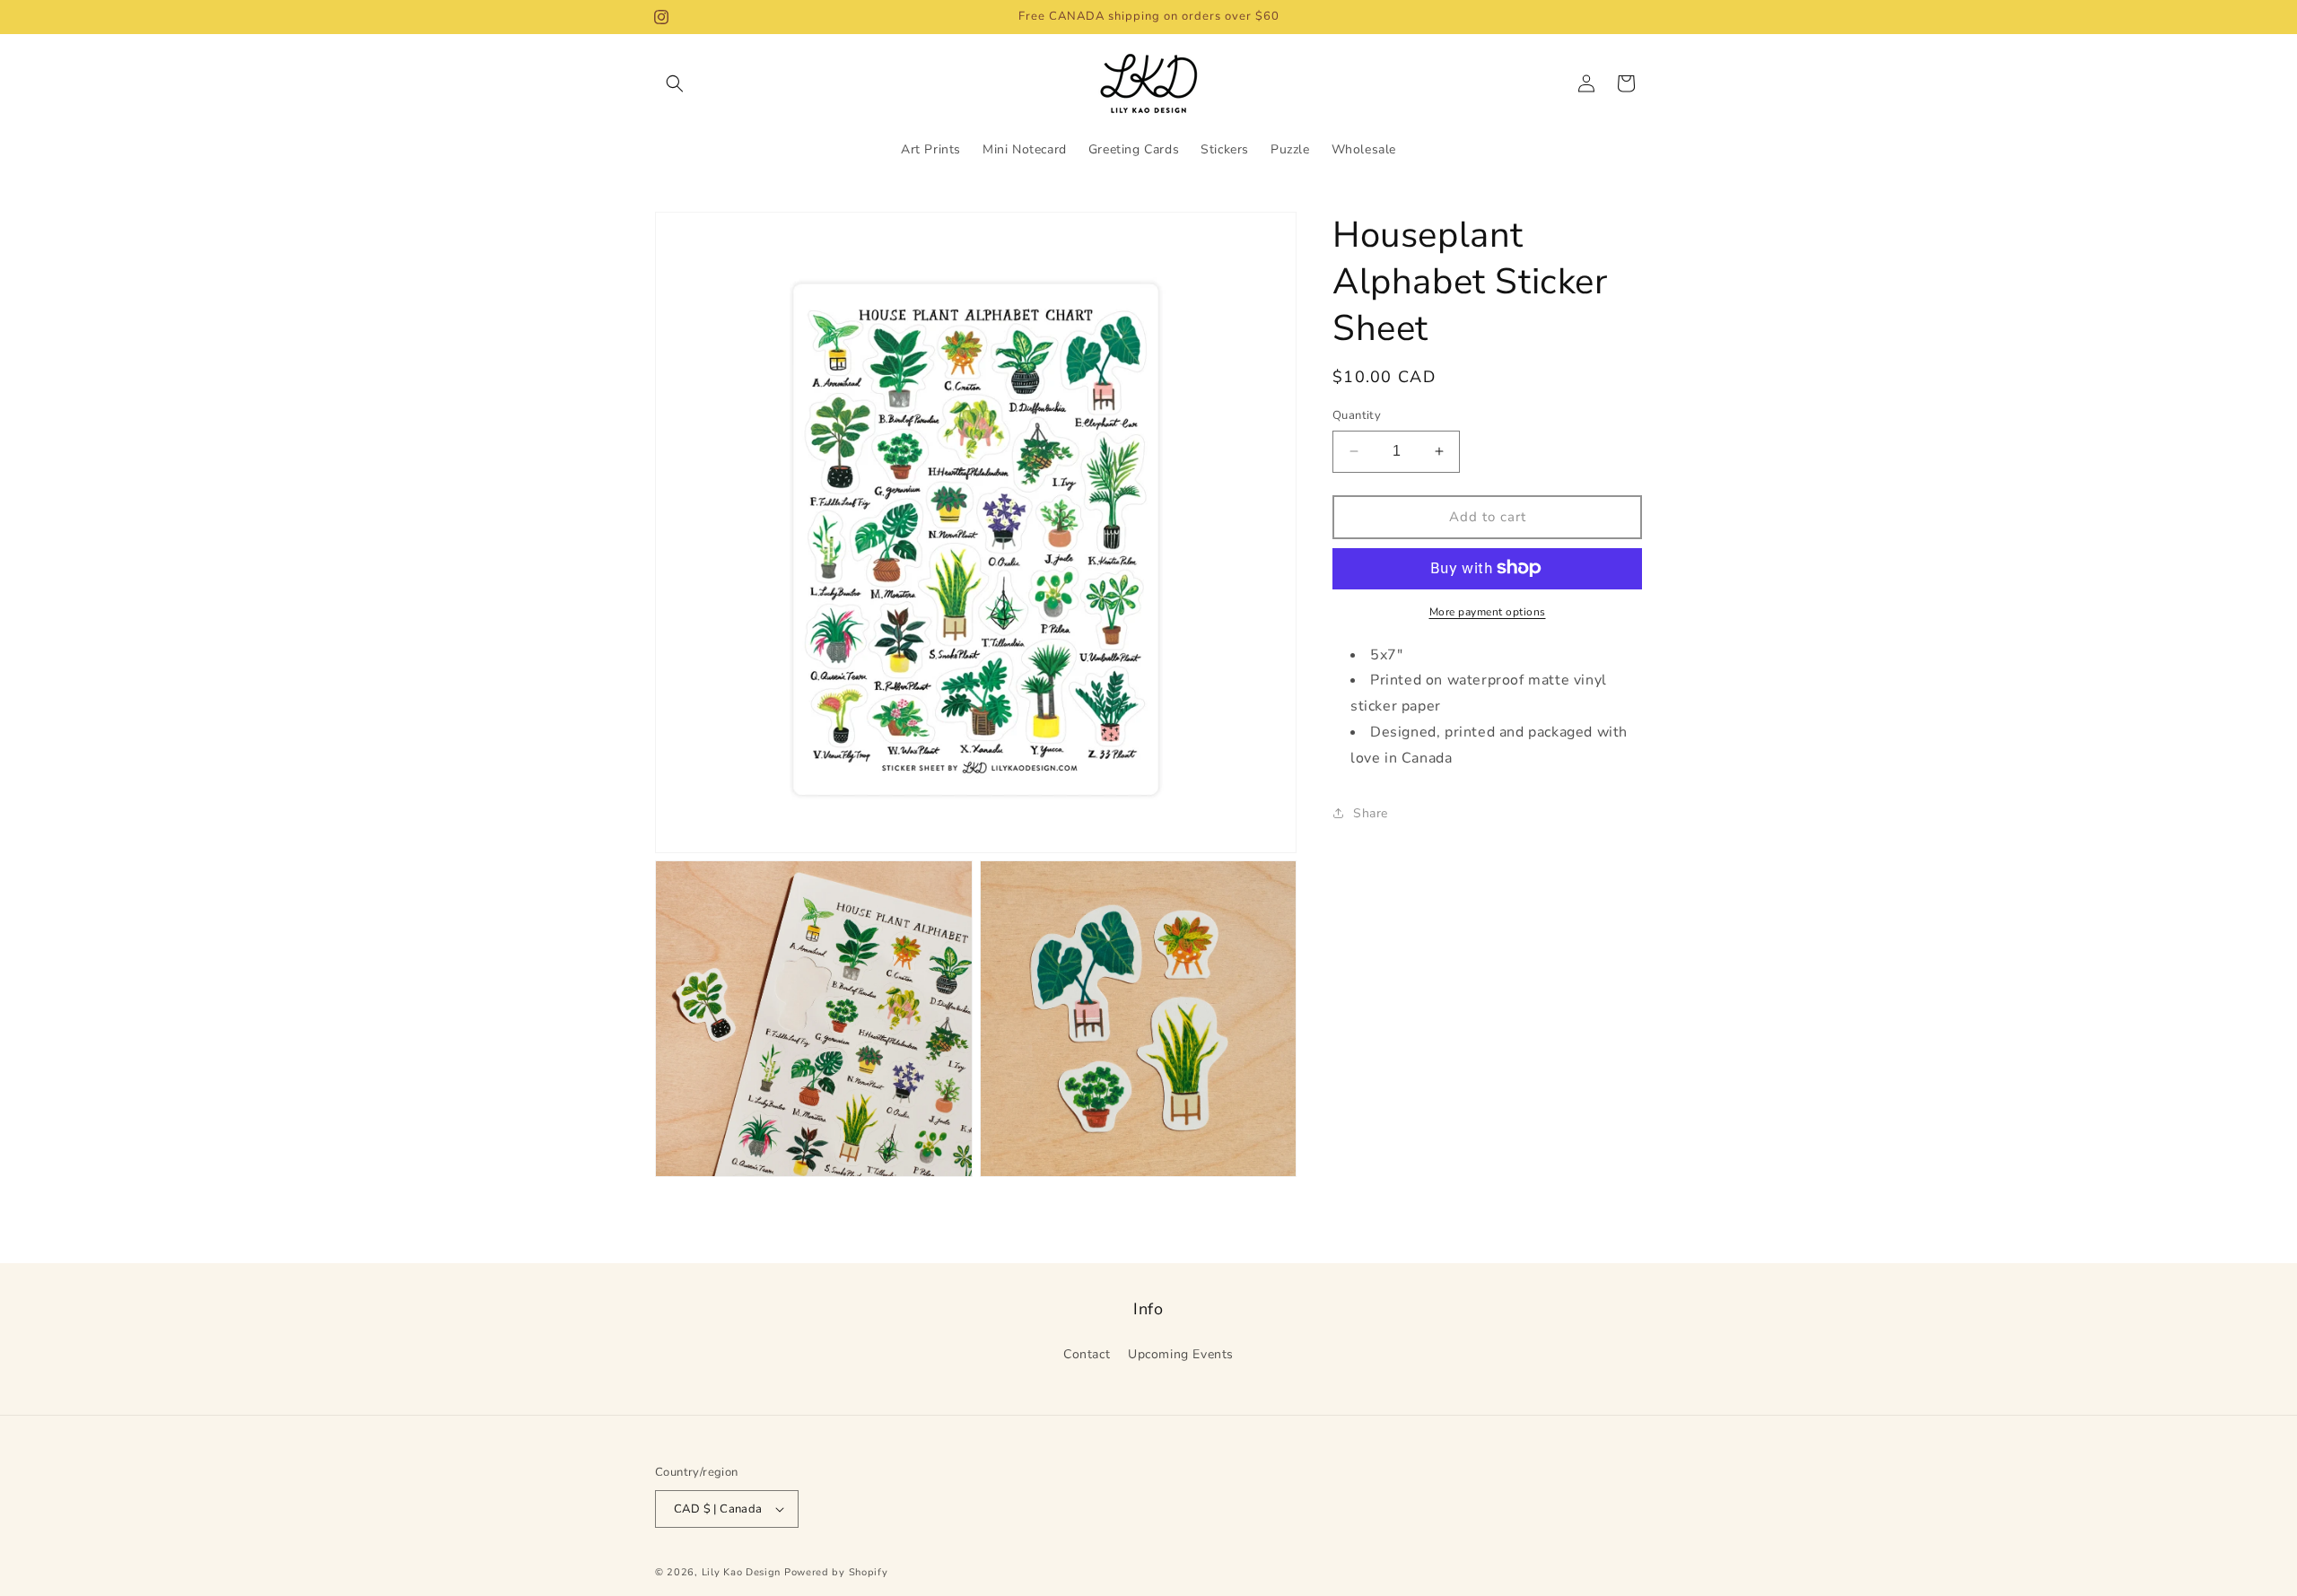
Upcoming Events (1181, 1354)
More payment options (1488, 611)
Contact (1087, 1354)
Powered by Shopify (836, 1572)
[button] (675, 83)
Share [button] (1371, 813)
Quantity (1357, 415)
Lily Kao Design (742, 1572)
